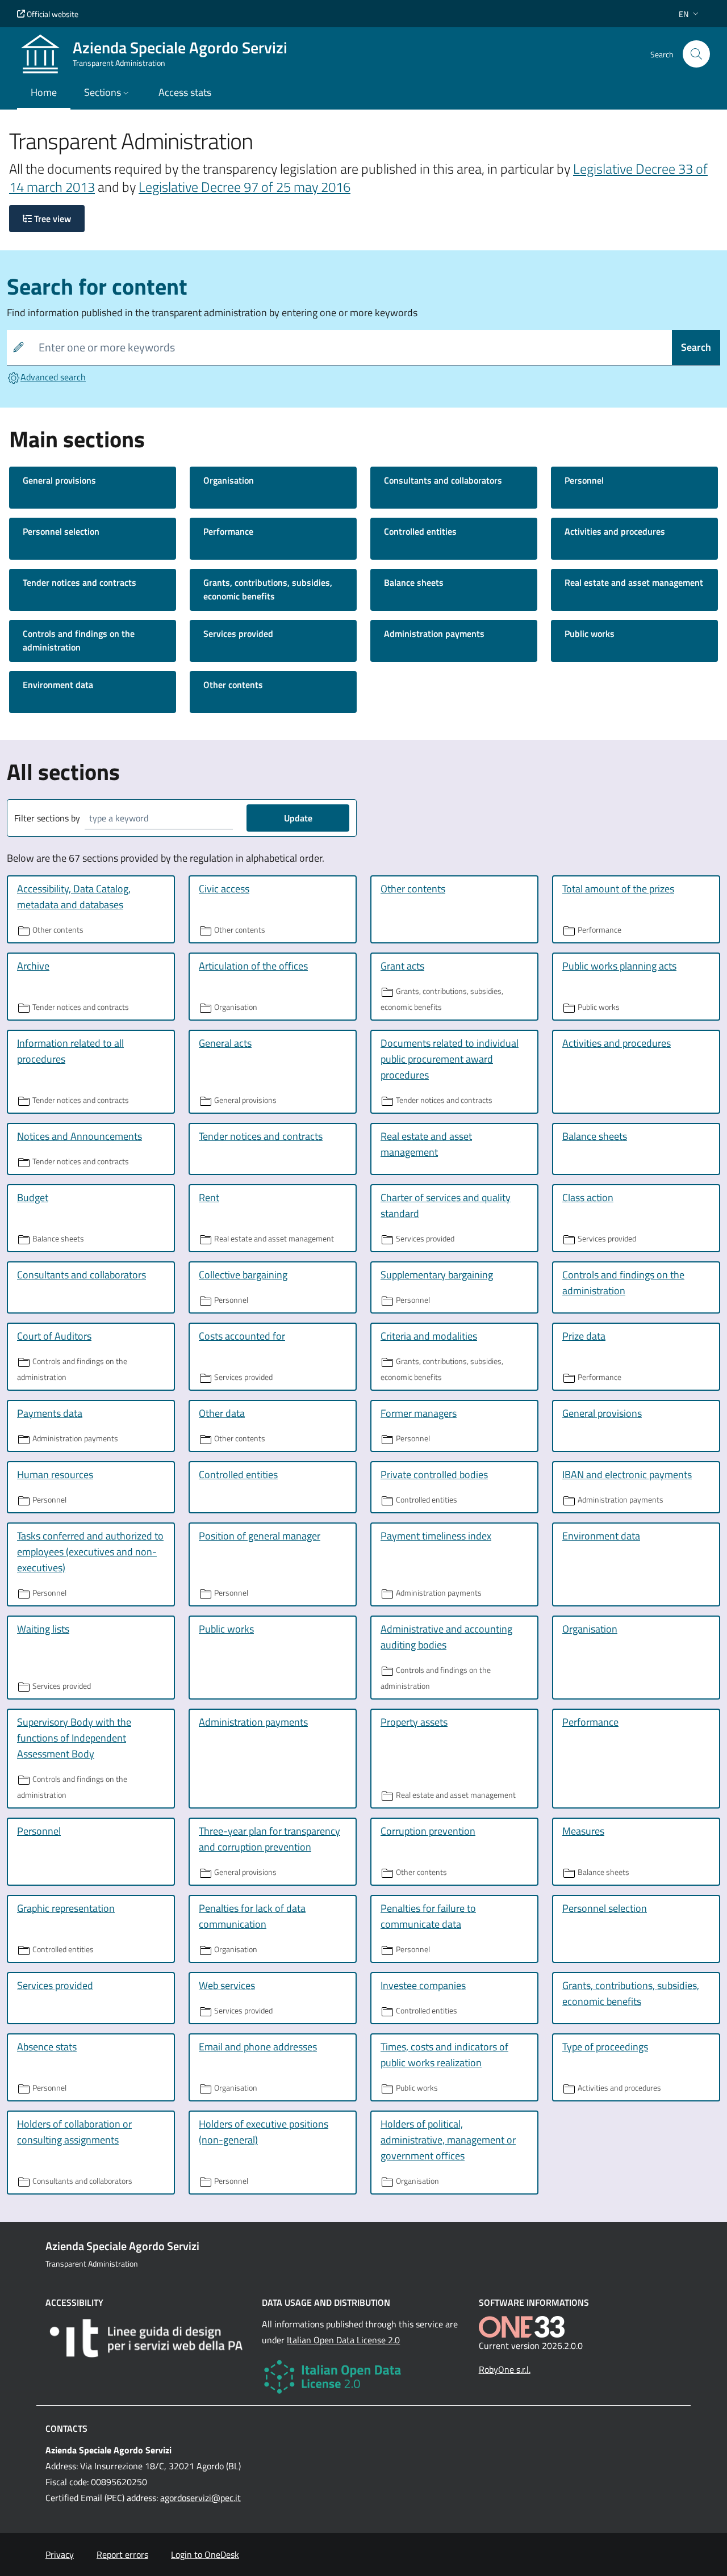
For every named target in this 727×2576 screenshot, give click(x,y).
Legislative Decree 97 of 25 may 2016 (245, 187)
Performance (228, 531)
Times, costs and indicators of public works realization (444, 2055)
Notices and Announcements (80, 1136)
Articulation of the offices (253, 966)
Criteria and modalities (429, 1336)
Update (298, 818)
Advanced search (53, 377)
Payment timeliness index (436, 1536)
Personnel (584, 480)
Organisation (229, 480)
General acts (225, 1043)
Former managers (419, 1413)
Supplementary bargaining (437, 1275)
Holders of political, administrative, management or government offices (448, 2140)
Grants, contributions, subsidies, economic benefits (268, 589)
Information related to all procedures (70, 1051)
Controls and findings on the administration (79, 640)
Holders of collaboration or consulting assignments (74, 2132)
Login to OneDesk (205, 2554)
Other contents (233, 685)
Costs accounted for (242, 1336)
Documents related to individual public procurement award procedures (450, 1059)
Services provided (238, 633)
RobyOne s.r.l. (505, 2369)
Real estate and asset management (634, 582)
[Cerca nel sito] (696, 54)
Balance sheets (414, 582)
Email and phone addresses (258, 2047)
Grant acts (402, 966)
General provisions (59, 480)
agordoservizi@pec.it (200, 2498)
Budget (33, 1197)
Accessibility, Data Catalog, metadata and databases (74, 897)
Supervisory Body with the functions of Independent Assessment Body (74, 1738)
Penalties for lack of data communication (252, 1916)
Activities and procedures (615, 531)
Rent (209, 1197)
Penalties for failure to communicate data (428, 1916)
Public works (590, 633)
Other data (222, 1413)
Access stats (185, 92)
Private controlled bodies (434, 1474)
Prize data (584, 1336)
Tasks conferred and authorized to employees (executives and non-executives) (90, 1552)
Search (696, 347)
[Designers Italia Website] (147, 2338)
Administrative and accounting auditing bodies (446, 1637)
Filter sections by (47, 818)
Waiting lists (43, 1629)
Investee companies (423, 1985)
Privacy (60, 2554)
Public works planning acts (619, 966)
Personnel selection (61, 531)
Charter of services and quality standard (446, 1205)
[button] (690, 14)
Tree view (51, 219)
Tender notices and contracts (80, 582)
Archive (33, 966)
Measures (583, 1831)
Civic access (224, 889)
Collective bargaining (243, 1275)
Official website (52, 14)
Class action (588, 1197)
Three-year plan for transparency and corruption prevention (270, 1839)
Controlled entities (420, 531)
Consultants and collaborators (443, 480)
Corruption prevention (428, 1831)
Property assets (414, 1722)
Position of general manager (260, 1536)
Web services (227, 1985)
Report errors (122, 2554)
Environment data (58, 685)
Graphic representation (66, 1908)
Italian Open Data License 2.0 (343, 2340)
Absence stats (47, 2047)
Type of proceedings (605, 2047)
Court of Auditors (54, 1336)
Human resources (55, 1474)
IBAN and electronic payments (627, 1474)
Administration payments (434, 633)
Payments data (50, 1413)
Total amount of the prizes (618, 889)
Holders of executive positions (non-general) (264, 2132)
